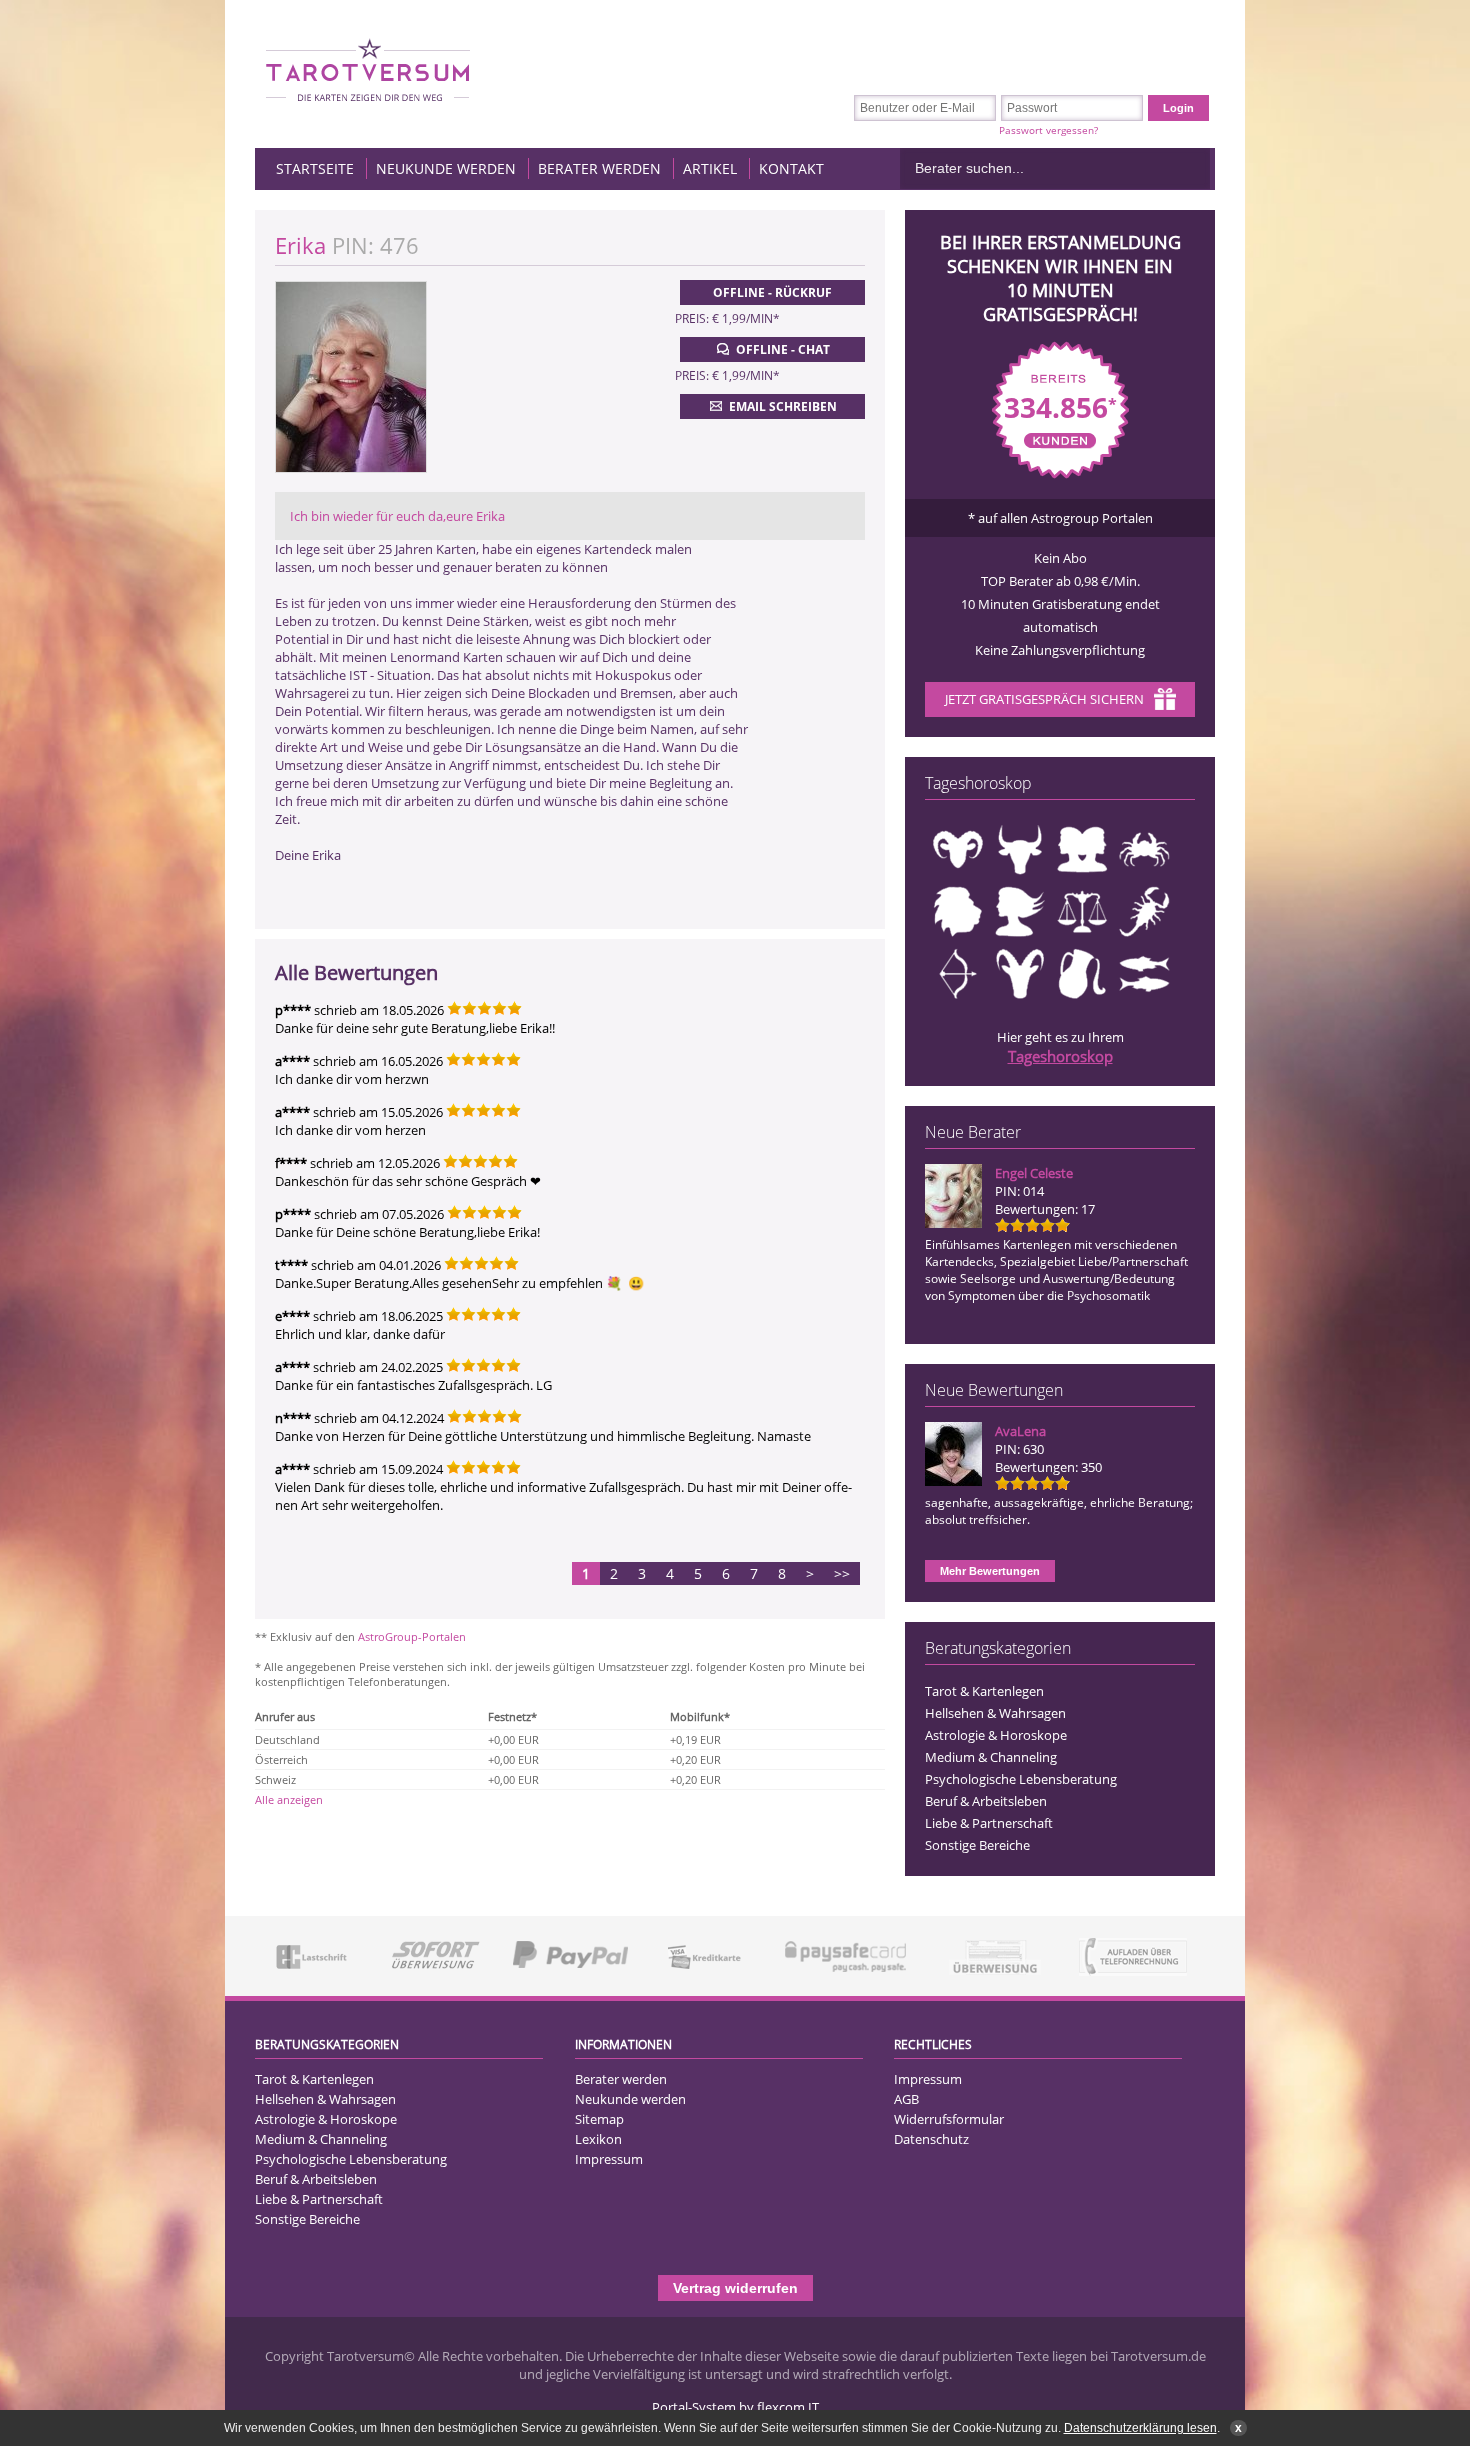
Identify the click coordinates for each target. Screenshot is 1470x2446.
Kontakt (791, 168)
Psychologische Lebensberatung (1021, 1779)
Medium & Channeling (991, 1757)
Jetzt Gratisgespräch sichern (1044, 699)
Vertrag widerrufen (735, 2288)
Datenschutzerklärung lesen (1140, 2428)
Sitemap (599, 2119)
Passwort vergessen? (1048, 130)
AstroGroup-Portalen (412, 1636)
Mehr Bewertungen (990, 1571)
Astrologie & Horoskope (996, 1735)
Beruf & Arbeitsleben (986, 1801)
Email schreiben (783, 406)
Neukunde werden (446, 168)
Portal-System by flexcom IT (735, 2407)
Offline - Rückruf (772, 292)
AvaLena (1020, 1431)
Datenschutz (931, 2139)
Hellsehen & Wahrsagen (995, 1713)
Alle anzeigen (289, 1799)
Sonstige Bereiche (977, 1845)
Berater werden (599, 168)
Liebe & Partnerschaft (989, 1823)
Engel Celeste (1034, 1173)
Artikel (710, 168)
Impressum (609, 2159)
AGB (906, 2099)
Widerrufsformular (949, 2119)
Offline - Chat (783, 349)
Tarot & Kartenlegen (984, 1691)
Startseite (315, 168)
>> (842, 1573)
